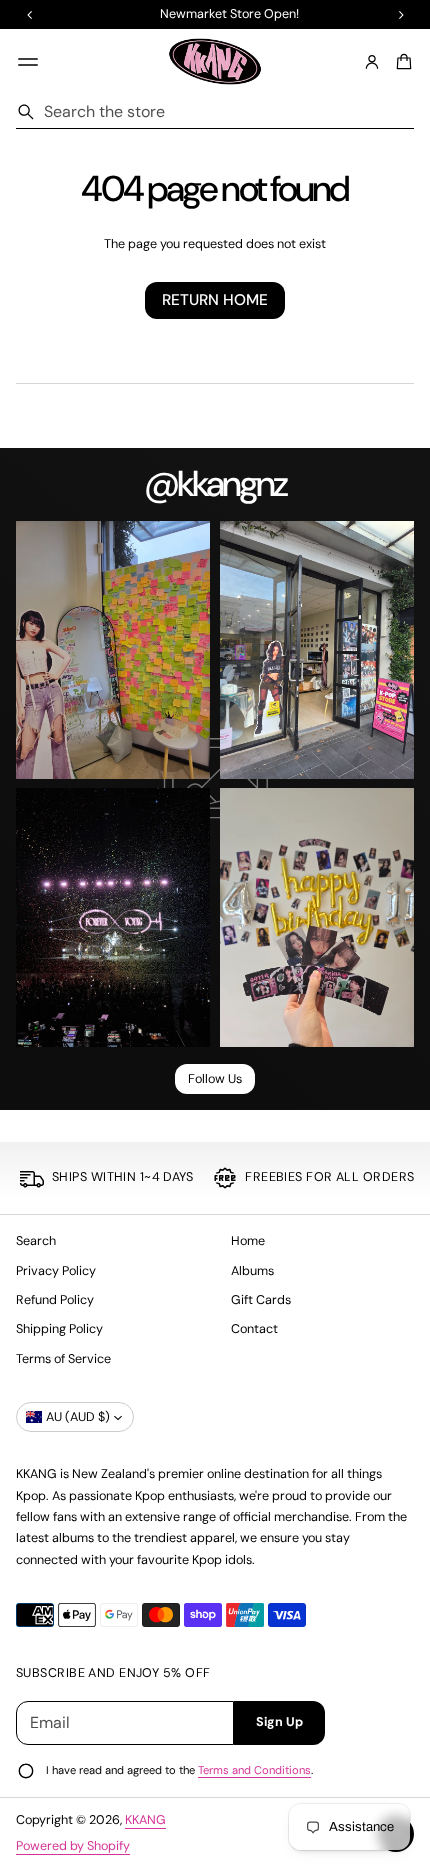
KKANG (145, 1820)
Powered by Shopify (73, 1846)
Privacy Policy (56, 1271)
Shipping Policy (59, 1329)
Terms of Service (63, 1359)
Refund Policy (55, 1300)
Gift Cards (261, 1300)
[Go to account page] (372, 62)
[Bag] (401, 62)
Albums (252, 1271)
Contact (254, 1329)
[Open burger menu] (28, 62)
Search (36, 1241)
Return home (215, 300)
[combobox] (215, 112)
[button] (401, 62)
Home (248, 1241)
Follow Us (215, 1079)
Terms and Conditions (254, 1770)
